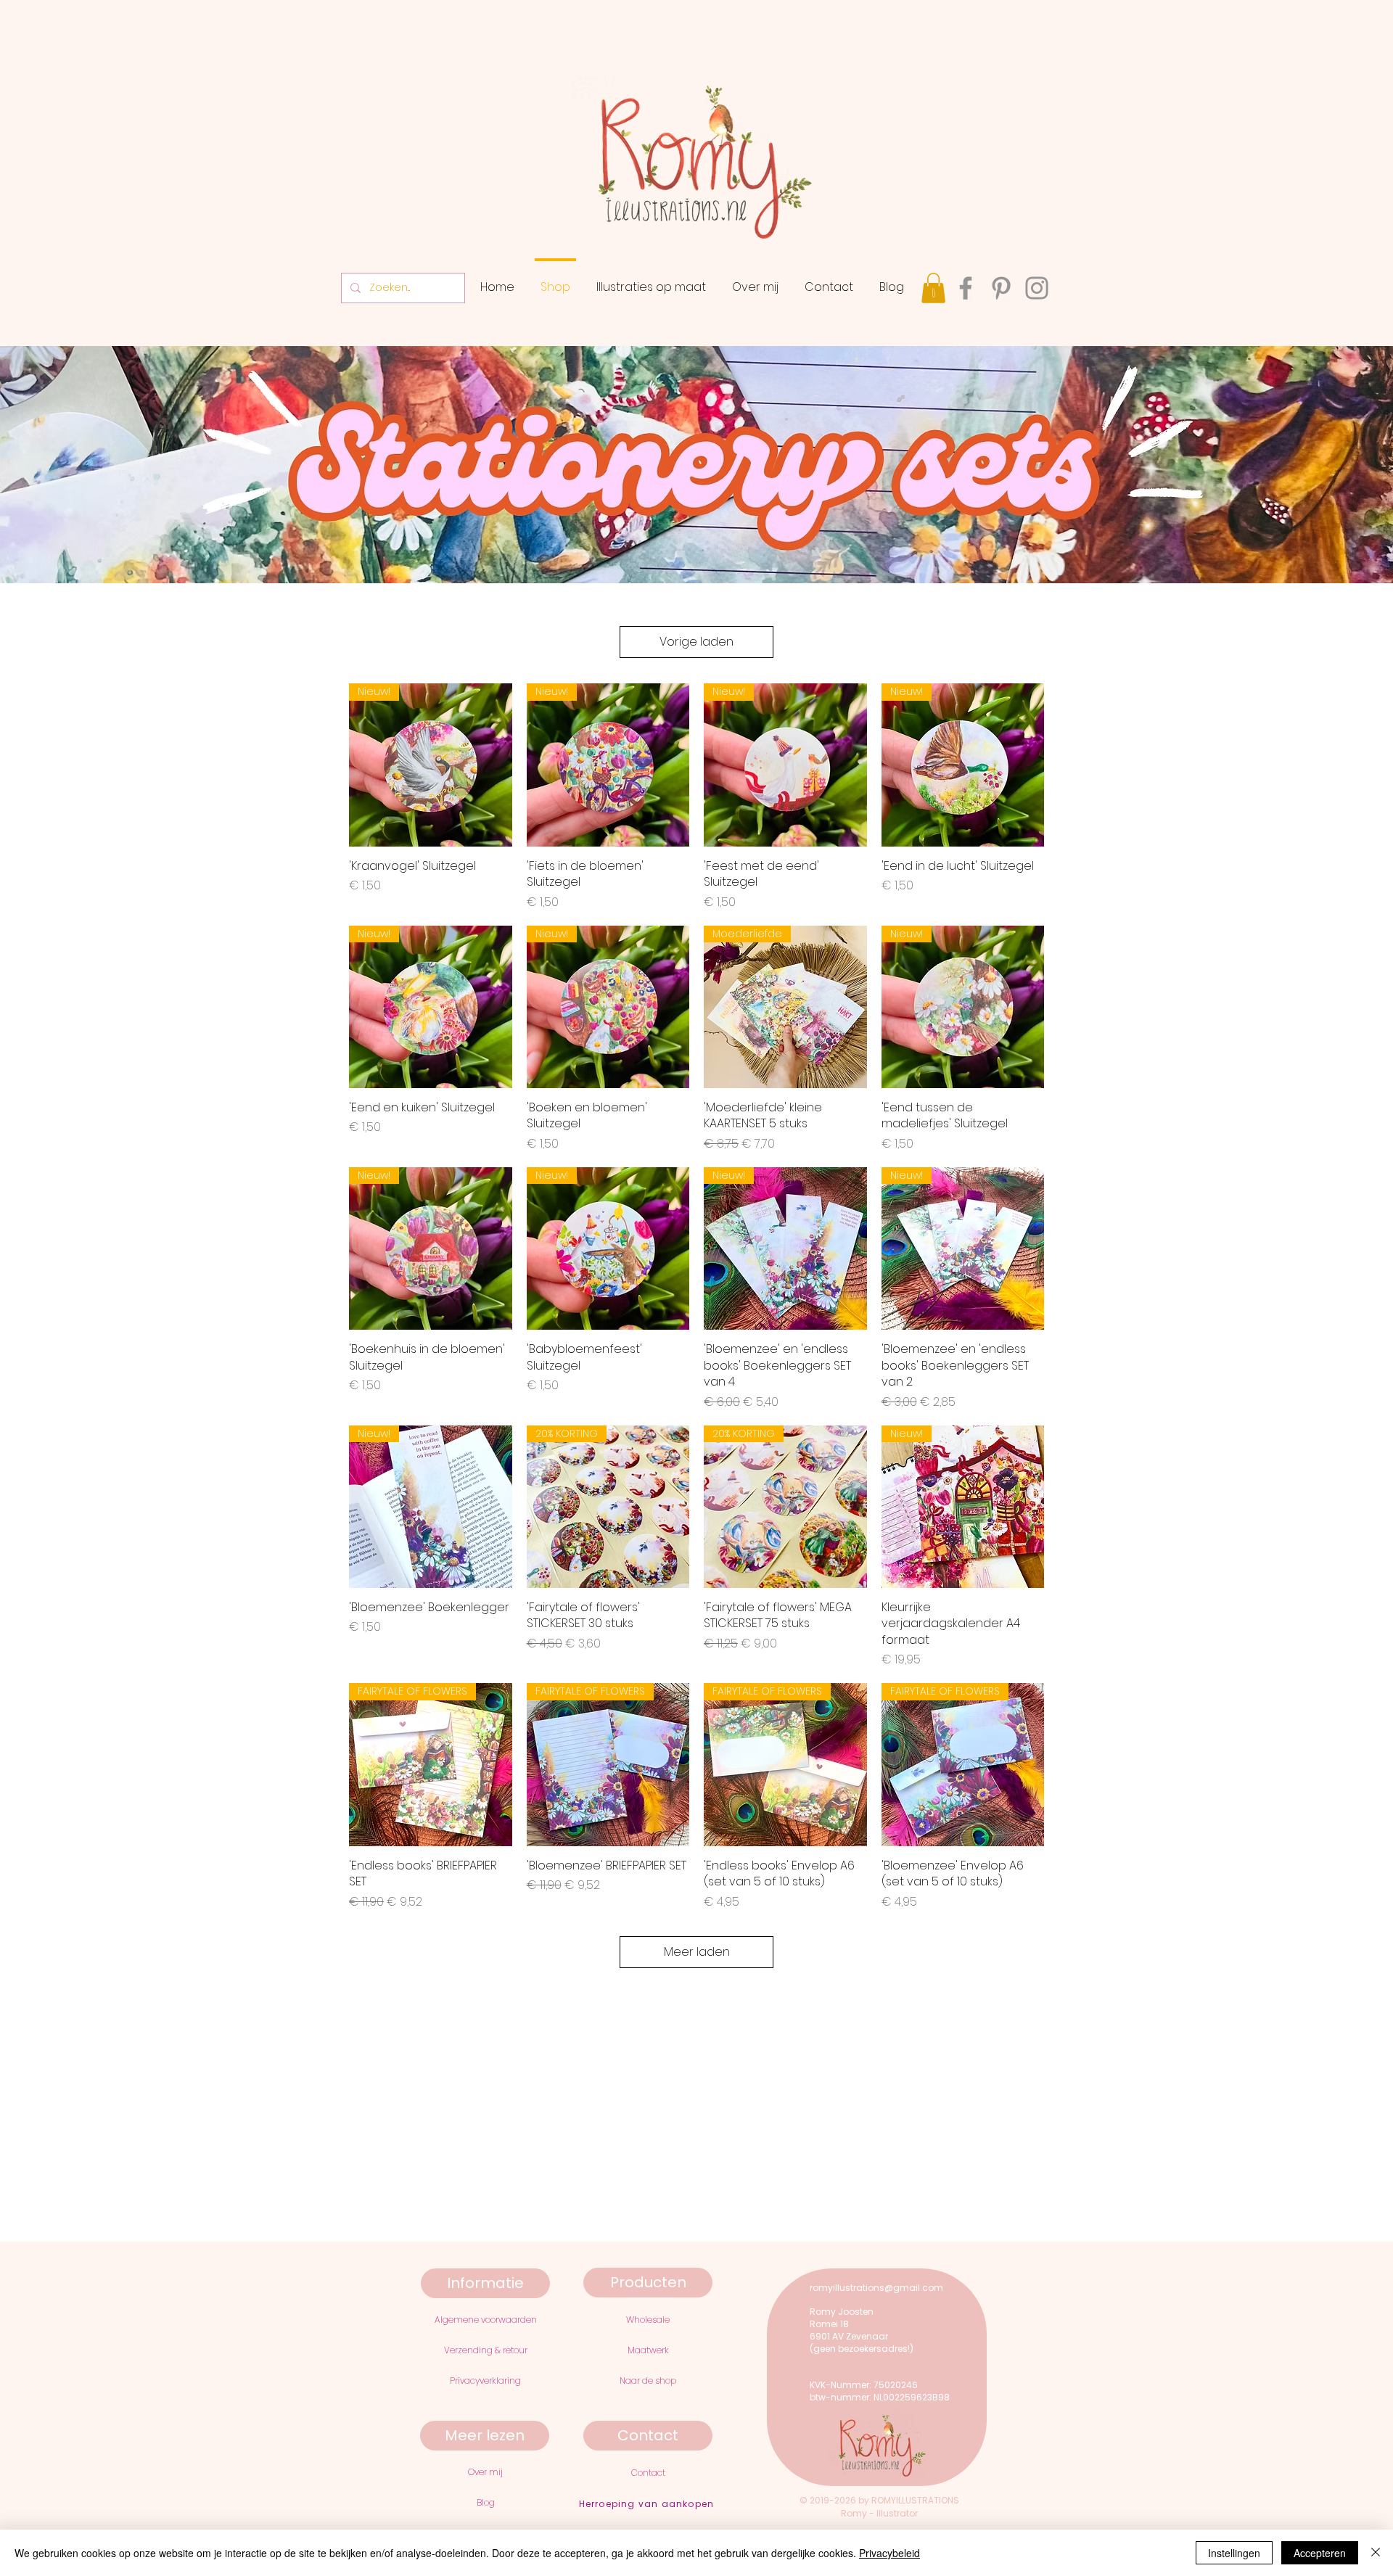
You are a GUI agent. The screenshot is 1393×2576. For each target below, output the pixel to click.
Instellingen (1234, 2553)
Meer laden (697, 1952)
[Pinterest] (1001, 288)
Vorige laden (696, 642)
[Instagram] (1037, 288)
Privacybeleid (889, 2553)
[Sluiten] (1376, 2553)
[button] (933, 288)
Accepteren (1320, 2553)
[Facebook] (966, 288)
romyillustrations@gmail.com (876, 2288)
